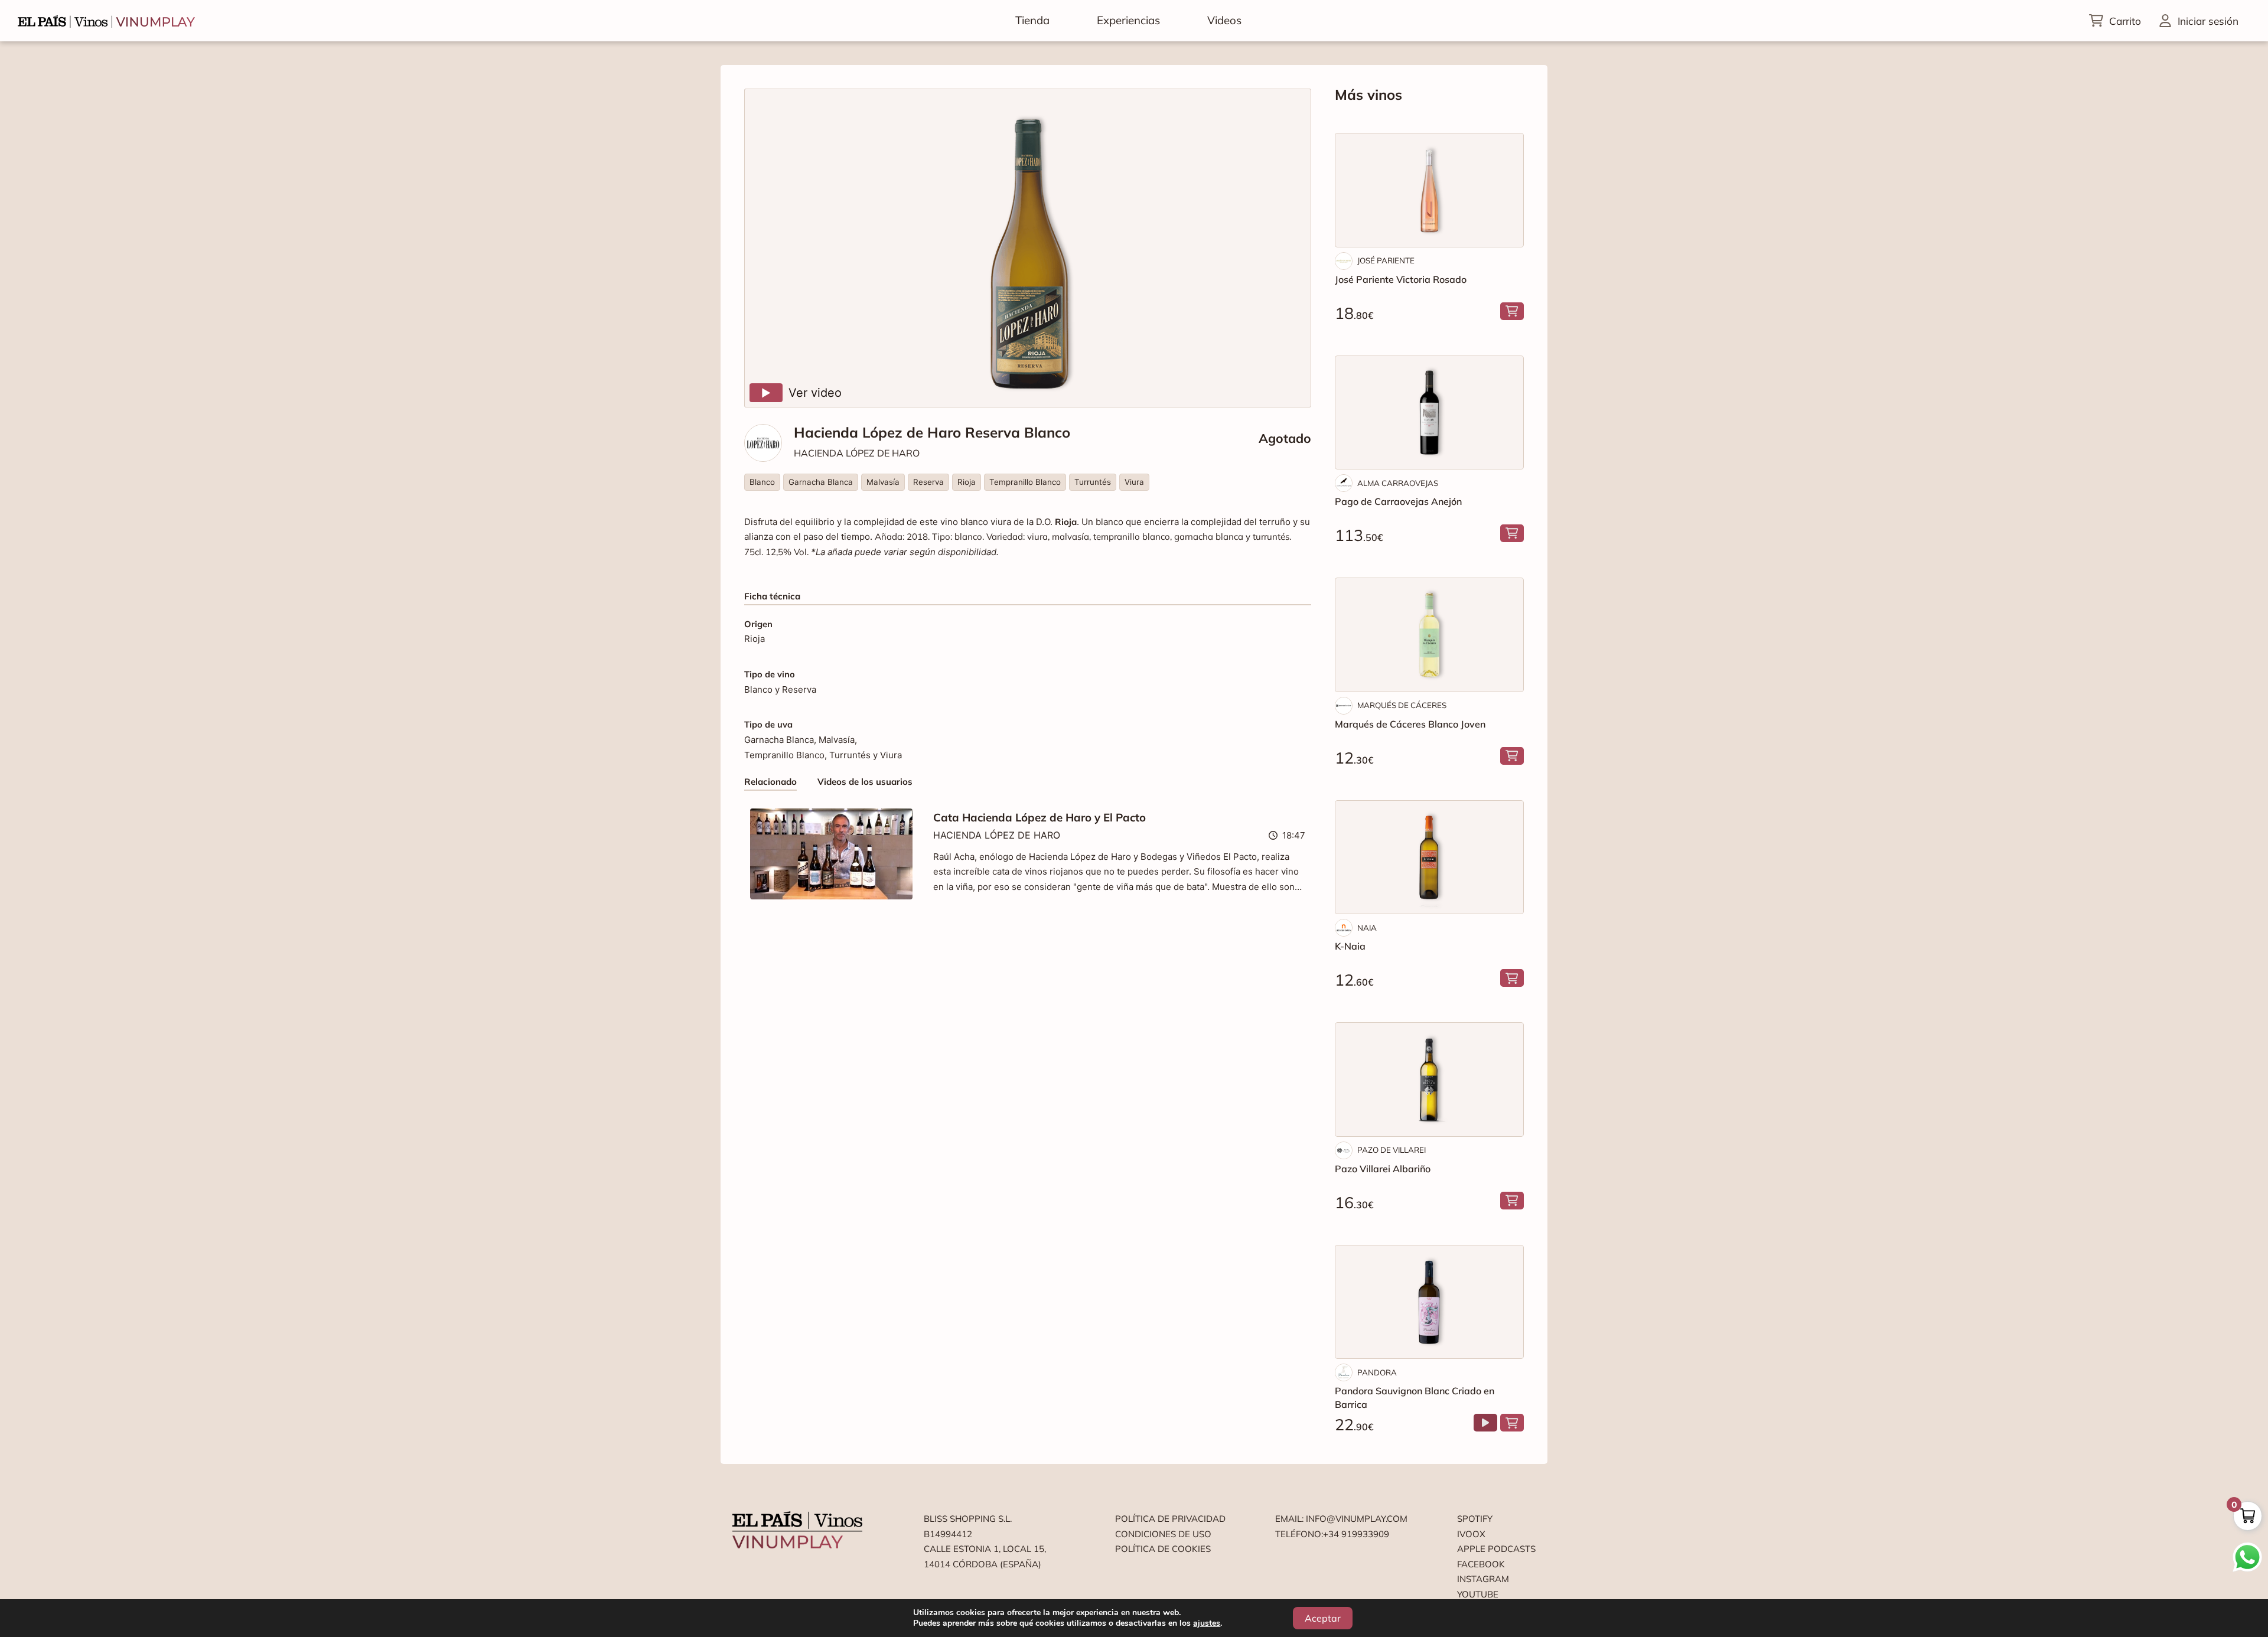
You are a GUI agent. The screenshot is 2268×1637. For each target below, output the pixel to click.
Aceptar (1323, 1618)
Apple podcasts (1496, 1549)
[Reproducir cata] (1485, 1423)
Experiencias (1128, 20)
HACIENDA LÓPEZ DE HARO (857, 453)
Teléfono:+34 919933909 (1332, 1534)
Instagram (1483, 1579)
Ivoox (1471, 1534)
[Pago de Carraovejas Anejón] (1429, 413)
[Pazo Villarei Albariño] (1429, 1080)
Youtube (1478, 1594)
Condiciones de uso (1163, 1534)
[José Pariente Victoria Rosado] (1429, 190)
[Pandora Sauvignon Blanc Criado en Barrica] (1429, 1302)
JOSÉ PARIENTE (1386, 260)
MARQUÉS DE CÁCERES (1402, 705)
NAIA (1367, 928)
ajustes (1207, 1623)
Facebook (1481, 1564)
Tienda (1032, 20)
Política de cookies (1163, 1549)
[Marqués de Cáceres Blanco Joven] (1429, 635)
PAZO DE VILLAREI (1392, 1150)
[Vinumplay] (106, 20)
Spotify (1475, 1519)
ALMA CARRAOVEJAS (1398, 483)
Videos (1224, 20)
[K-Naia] (1429, 857)
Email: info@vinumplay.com (1341, 1519)
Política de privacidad (1170, 1519)
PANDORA (1377, 1372)
